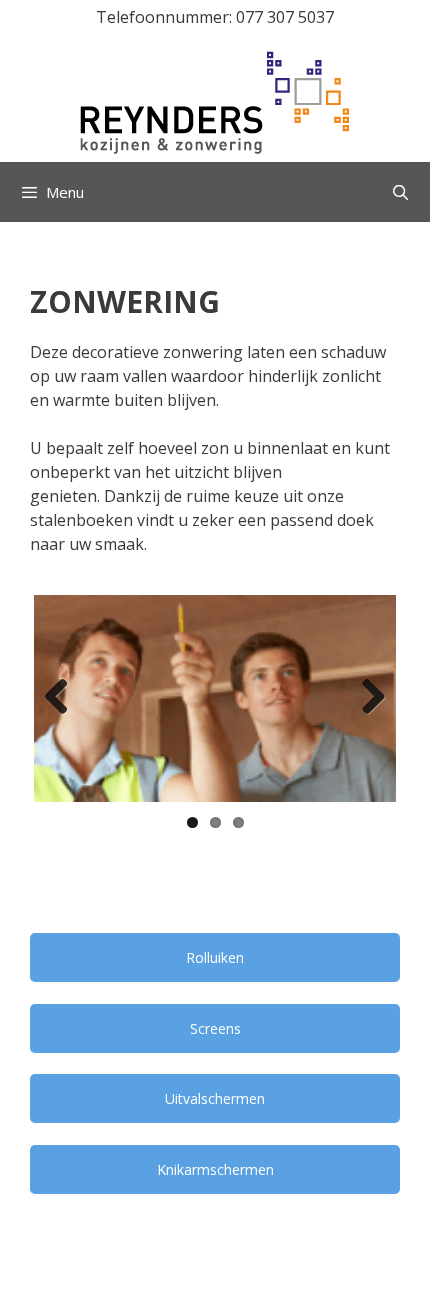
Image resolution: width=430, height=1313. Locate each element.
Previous (64, 698)
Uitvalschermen (215, 1098)
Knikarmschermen (215, 1169)
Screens (215, 1028)
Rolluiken (215, 957)
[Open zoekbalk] (400, 192)
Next (366, 698)
